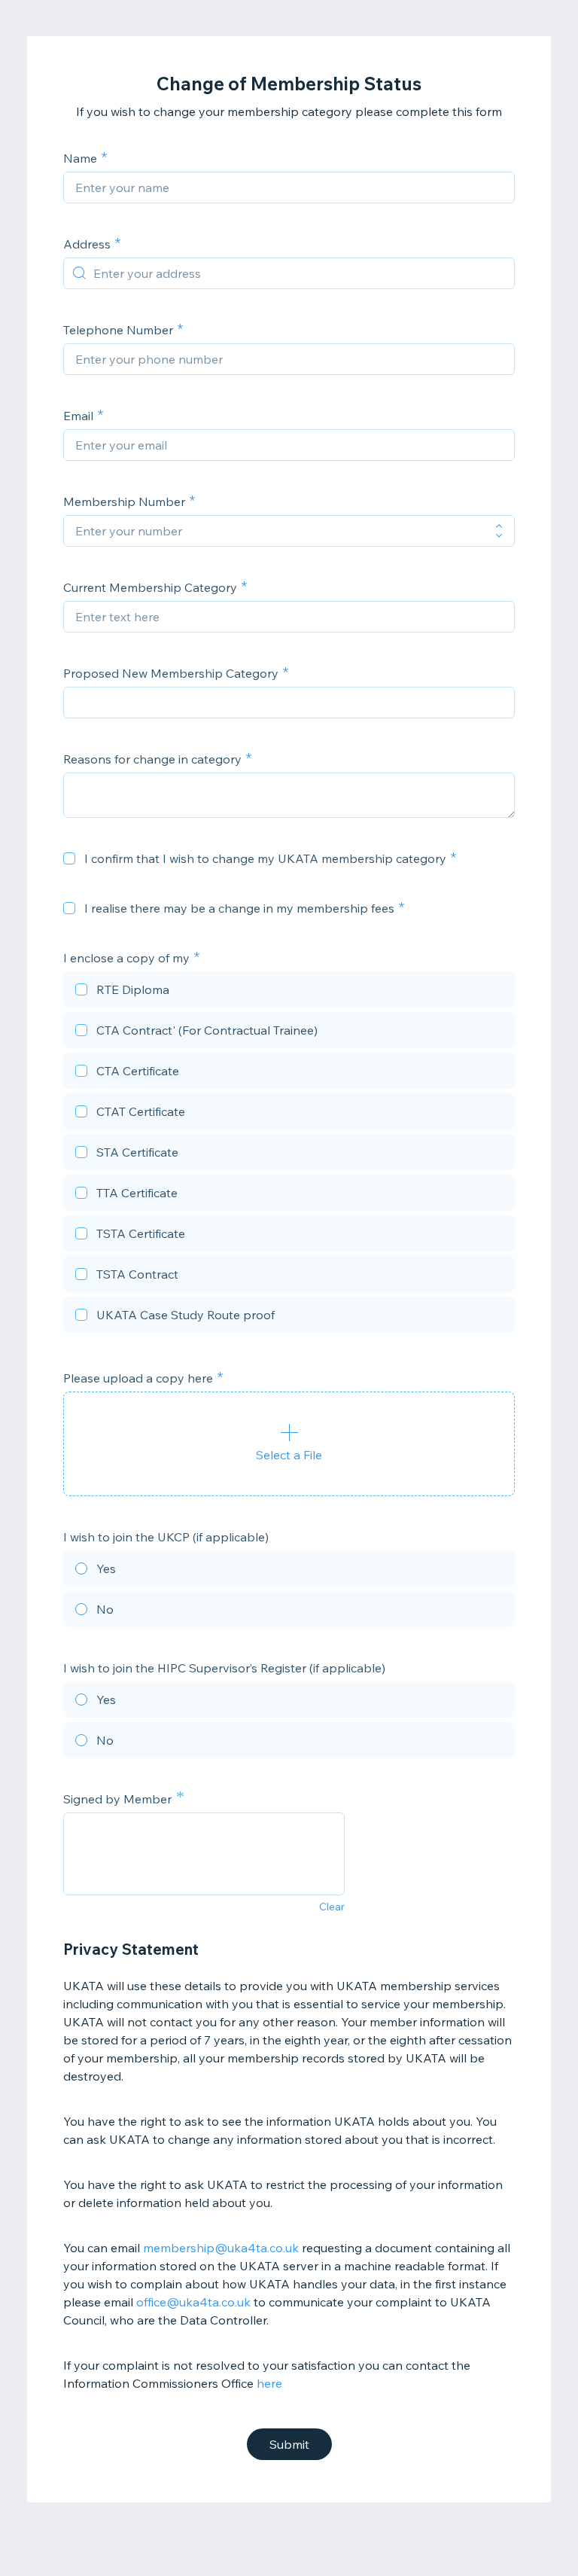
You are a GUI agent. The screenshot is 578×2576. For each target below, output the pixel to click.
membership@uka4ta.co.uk (221, 2248)
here (269, 2383)
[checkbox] (69, 858)
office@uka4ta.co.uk (193, 2302)
